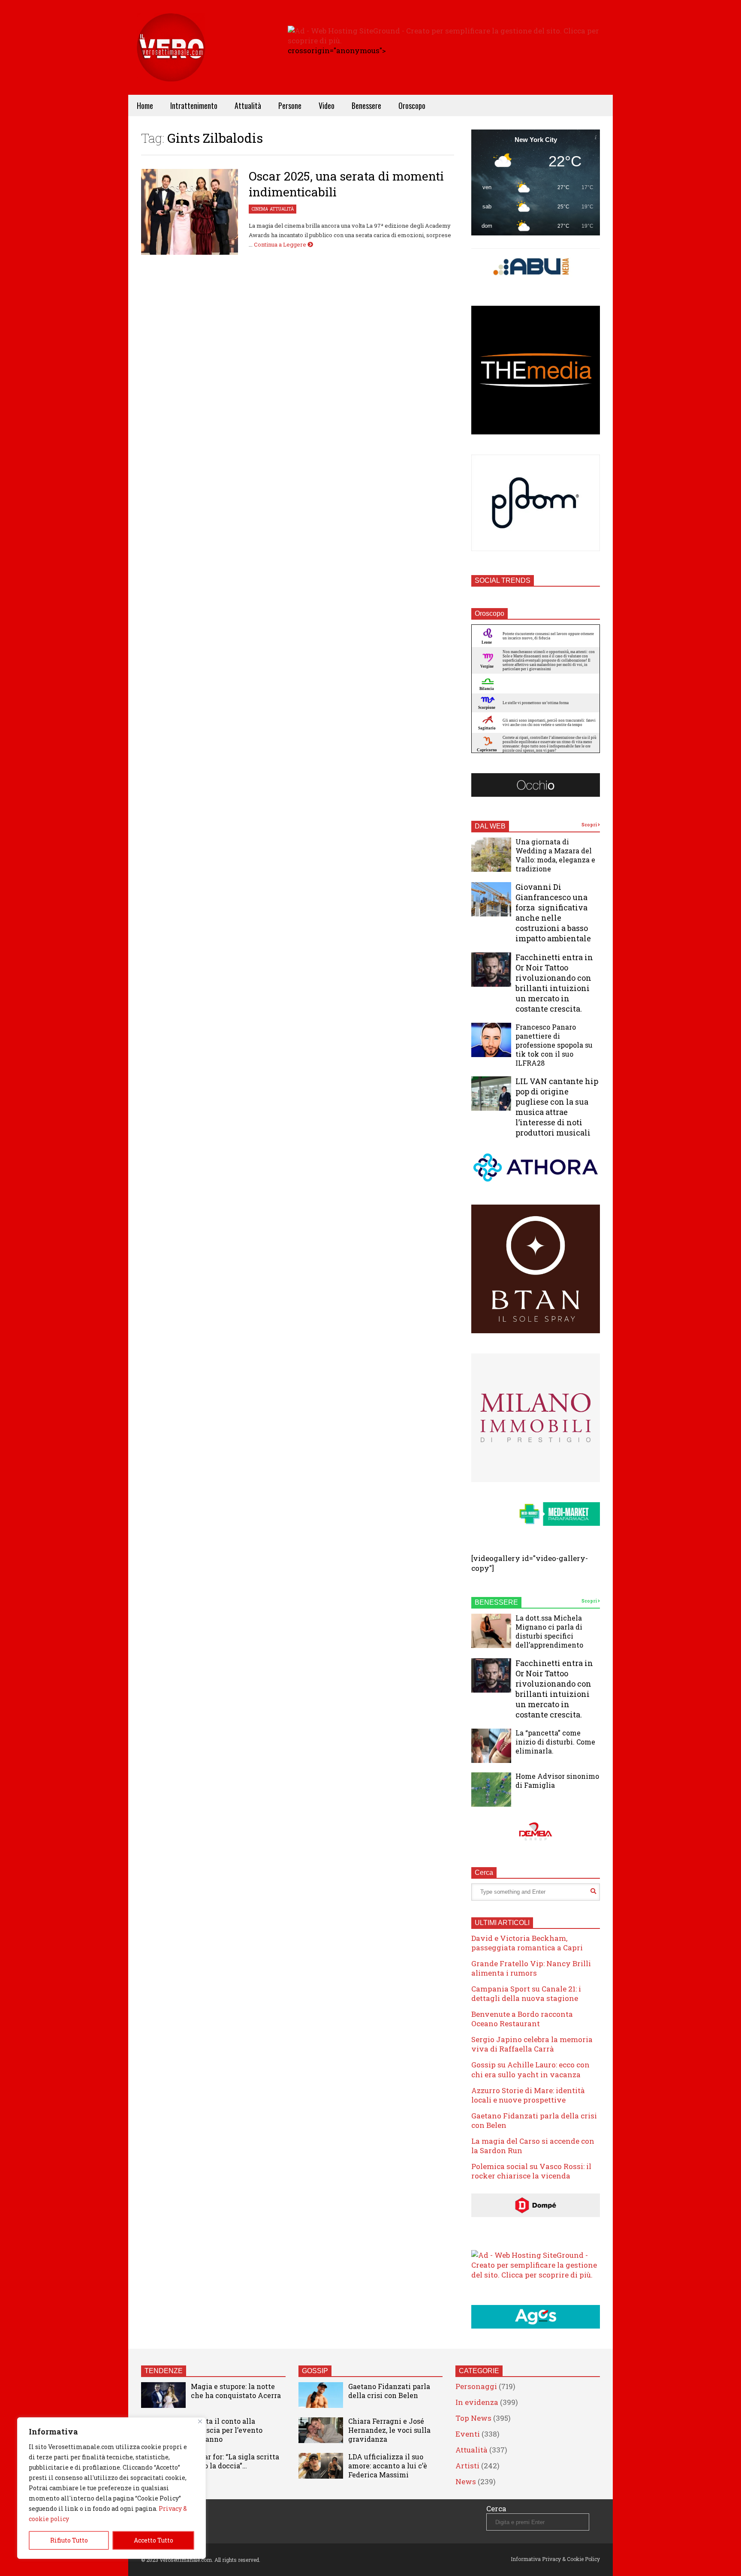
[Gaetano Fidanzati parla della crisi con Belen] (321, 2395)
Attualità (248, 105)
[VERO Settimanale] (171, 60)
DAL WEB (490, 826)
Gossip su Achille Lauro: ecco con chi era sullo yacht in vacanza (530, 2069)
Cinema (260, 209)
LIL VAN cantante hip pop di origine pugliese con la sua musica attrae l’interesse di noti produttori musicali (557, 1107)
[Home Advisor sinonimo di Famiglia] (491, 1790)
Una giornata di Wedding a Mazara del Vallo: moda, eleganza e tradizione (555, 855)
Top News (473, 2418)
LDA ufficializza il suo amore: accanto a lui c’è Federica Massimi (388, 2466)
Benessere (366, 105)
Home (145, 105)
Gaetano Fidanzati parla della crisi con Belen (534, 2120)
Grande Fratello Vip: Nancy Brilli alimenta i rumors (531, 1968)
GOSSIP (315, 2371)
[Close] (200, 2421)
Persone (290, 105)
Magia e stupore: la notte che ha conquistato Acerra (236, 2391)
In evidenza (477, 2402)
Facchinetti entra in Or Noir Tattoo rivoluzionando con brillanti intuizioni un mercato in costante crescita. (554, 983)
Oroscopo (412, 105)
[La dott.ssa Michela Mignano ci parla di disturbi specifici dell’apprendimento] (491, 1631)
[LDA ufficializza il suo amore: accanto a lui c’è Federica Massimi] (321, 2466)
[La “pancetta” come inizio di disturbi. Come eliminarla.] (491, 1746)
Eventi (468, 2434)
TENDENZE (164, 2371)
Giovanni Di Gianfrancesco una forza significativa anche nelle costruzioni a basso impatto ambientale (553, 913)
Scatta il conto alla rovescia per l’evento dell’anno (227, 2430)
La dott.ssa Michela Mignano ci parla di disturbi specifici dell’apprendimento (549, 1631)
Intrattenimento (194, 105)
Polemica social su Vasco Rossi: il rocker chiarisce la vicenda (531, 2171)
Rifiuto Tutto (69, 2540)
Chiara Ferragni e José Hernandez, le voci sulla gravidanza (389, 2430)
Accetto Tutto (154, 2540)
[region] (111, 2488)
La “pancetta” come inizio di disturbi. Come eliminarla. (555, 1742)
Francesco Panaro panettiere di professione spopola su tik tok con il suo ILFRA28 (554, 1045)
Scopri (590, 825)
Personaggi (476, 2386)
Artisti (467, 2466)
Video (327, 105)
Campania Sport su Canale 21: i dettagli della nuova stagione (526, 1993)
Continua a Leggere (281, 244)
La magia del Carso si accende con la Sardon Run (533, 2146)
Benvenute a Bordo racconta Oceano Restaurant (522, 2019)
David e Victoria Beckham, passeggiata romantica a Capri (527, 1943)
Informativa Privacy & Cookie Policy (555, 2559)
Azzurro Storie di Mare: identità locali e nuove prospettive (528, 2095)
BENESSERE (496, 1602)
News (466, 2481)
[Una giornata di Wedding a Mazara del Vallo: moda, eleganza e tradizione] (491, 855)
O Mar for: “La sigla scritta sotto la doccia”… (235, 2461)
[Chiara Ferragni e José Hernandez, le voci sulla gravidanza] (321, 2430)
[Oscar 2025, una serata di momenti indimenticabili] (190, 212)
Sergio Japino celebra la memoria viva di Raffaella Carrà (532, 2044)
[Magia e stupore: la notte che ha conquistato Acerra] (163, 2395)
